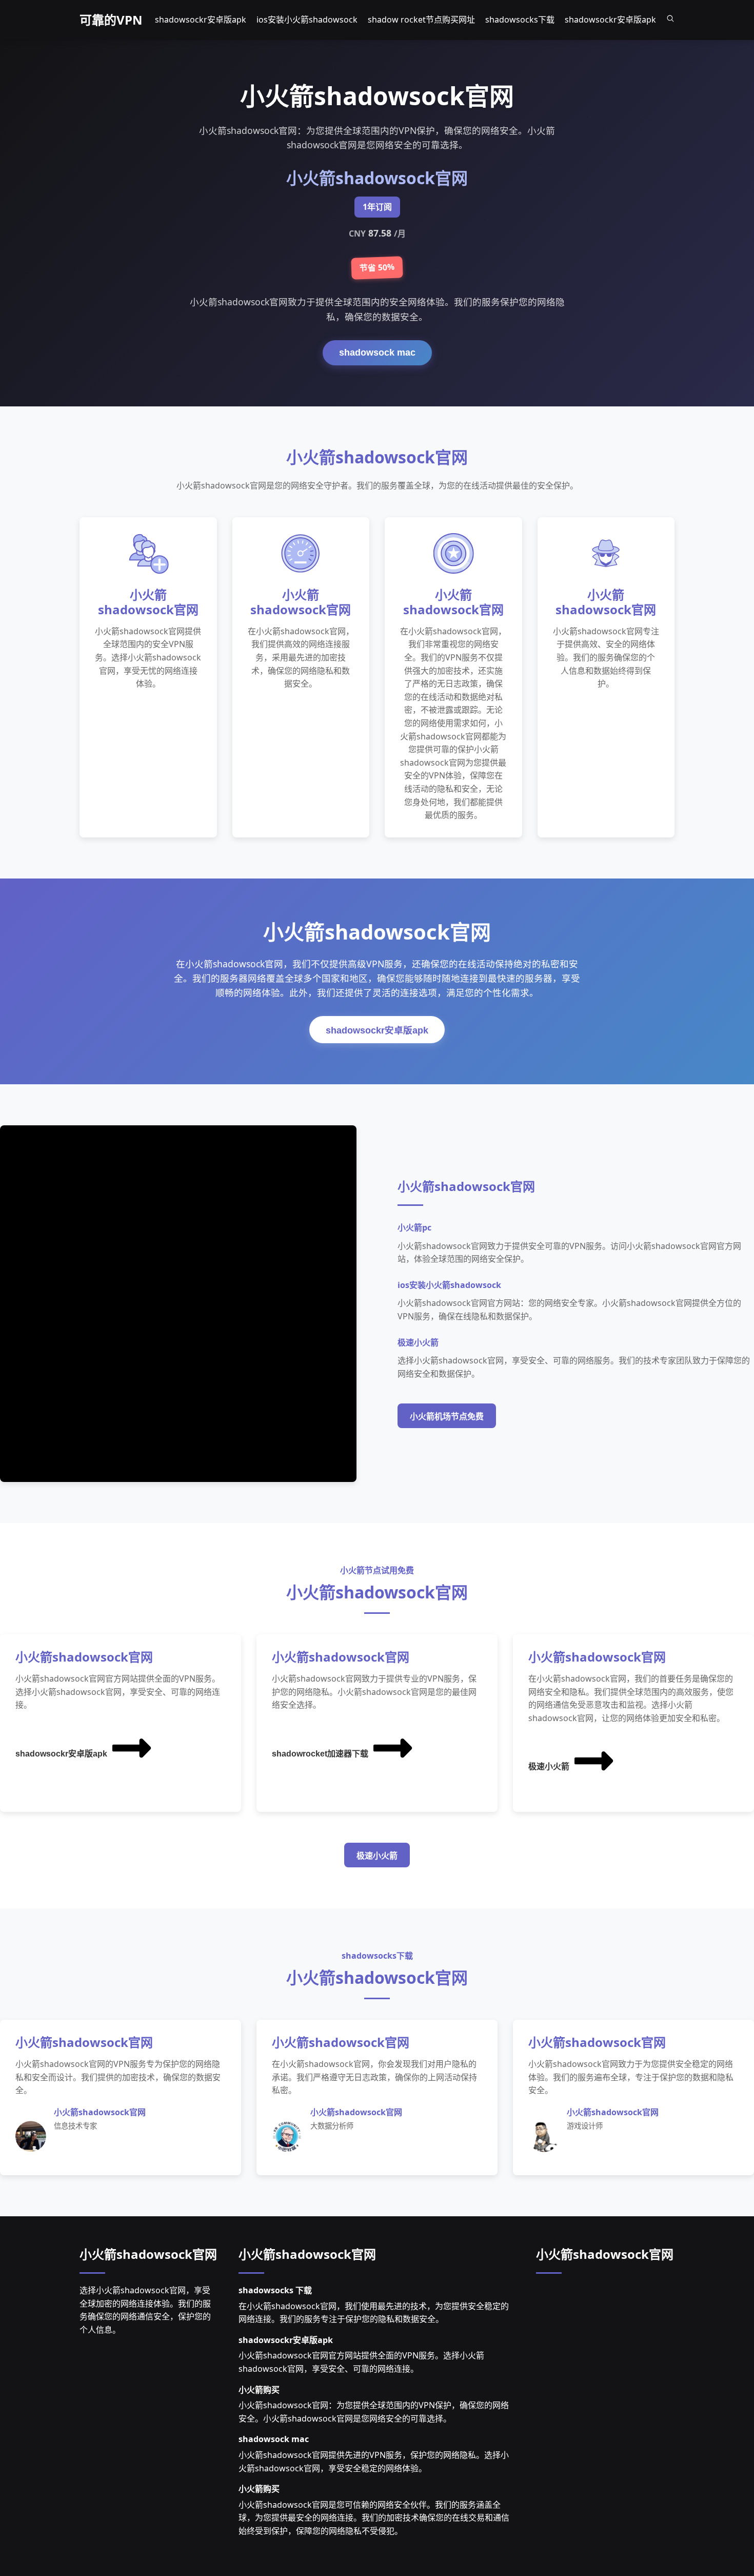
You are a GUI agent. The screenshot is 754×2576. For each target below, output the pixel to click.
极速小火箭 (549, 1767)
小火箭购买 (259, 2390)
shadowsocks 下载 (275, 2290)
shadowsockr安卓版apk (377, 1030)
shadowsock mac (377, 353)
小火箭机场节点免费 (447, 1417)
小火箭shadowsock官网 (148, 2254)
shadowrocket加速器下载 (320, 1754)
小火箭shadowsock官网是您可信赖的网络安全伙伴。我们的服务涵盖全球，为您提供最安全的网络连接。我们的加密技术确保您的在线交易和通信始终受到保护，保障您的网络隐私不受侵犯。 (374, 2518)
